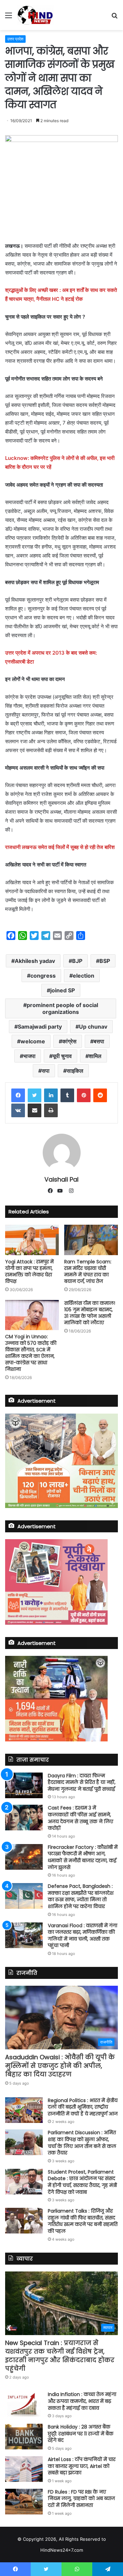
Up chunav (93, 1027)
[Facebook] (18, 1095)
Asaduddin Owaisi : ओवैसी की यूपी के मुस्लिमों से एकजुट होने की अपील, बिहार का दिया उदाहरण (60, 2066)
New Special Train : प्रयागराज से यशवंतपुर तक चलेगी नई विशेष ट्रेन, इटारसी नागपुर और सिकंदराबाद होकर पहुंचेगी (60, 2356)
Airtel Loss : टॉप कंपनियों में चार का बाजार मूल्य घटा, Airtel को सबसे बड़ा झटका (82, 2466)
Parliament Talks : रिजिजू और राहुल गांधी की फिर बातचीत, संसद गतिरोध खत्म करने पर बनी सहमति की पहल (83, 2221)
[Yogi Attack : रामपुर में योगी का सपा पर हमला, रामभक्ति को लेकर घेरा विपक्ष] (32, 1240)
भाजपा (29, 1056)
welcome (33, 1041)
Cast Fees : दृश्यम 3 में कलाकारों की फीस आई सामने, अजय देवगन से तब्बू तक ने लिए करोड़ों (80, 1818)
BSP (105, 961)
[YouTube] (61, 1191)
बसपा (99, 1041)
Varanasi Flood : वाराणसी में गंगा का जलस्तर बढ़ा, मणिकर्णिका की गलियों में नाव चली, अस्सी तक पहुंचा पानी (83, 1936)
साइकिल (75, 1071)
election (84, 976)
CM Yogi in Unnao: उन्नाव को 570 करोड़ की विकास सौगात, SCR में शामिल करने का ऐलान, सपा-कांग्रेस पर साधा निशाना (31, 1353)
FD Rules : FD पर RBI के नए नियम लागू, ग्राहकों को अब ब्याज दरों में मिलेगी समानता (81, 2498)
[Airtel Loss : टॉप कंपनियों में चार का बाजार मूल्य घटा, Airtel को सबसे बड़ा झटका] (24, 2469)
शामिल (95, 1056)
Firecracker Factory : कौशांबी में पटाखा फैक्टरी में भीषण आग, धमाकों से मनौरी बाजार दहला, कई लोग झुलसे (83, 1857)
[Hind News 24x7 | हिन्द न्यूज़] (35, 15)
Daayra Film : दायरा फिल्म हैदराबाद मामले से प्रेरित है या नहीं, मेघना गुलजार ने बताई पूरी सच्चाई (82, 1782)
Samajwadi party (40, 1027)
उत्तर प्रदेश (15, 39)
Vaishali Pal (61, 1179)
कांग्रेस (69, 1041)
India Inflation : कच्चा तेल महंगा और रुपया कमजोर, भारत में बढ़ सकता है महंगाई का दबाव (82, 2401)
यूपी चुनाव (62, 1056)
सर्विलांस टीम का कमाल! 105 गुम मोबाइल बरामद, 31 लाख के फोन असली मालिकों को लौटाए (90, 1313)
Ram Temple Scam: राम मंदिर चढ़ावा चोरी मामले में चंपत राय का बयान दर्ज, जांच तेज (88, 1271)
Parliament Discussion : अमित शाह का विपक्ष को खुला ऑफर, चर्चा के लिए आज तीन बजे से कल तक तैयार (82, 2143)
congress (43, 976)
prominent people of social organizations (62, 1008)
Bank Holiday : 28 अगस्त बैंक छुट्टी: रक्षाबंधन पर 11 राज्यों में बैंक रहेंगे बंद (81, 2433)
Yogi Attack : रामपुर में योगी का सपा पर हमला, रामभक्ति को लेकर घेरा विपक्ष (29, 1271)
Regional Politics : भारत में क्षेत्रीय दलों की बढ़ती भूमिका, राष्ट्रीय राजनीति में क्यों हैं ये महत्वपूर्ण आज (83, 2107)
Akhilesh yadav (35, 961)
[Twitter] (35, 1095)
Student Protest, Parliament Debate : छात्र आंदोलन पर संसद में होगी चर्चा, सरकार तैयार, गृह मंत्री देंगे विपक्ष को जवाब (82, 2182)
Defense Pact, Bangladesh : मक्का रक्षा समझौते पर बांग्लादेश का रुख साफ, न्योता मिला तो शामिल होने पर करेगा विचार (81, 1896)
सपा (46, 1071)
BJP (77, 961)
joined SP (63, 990)
